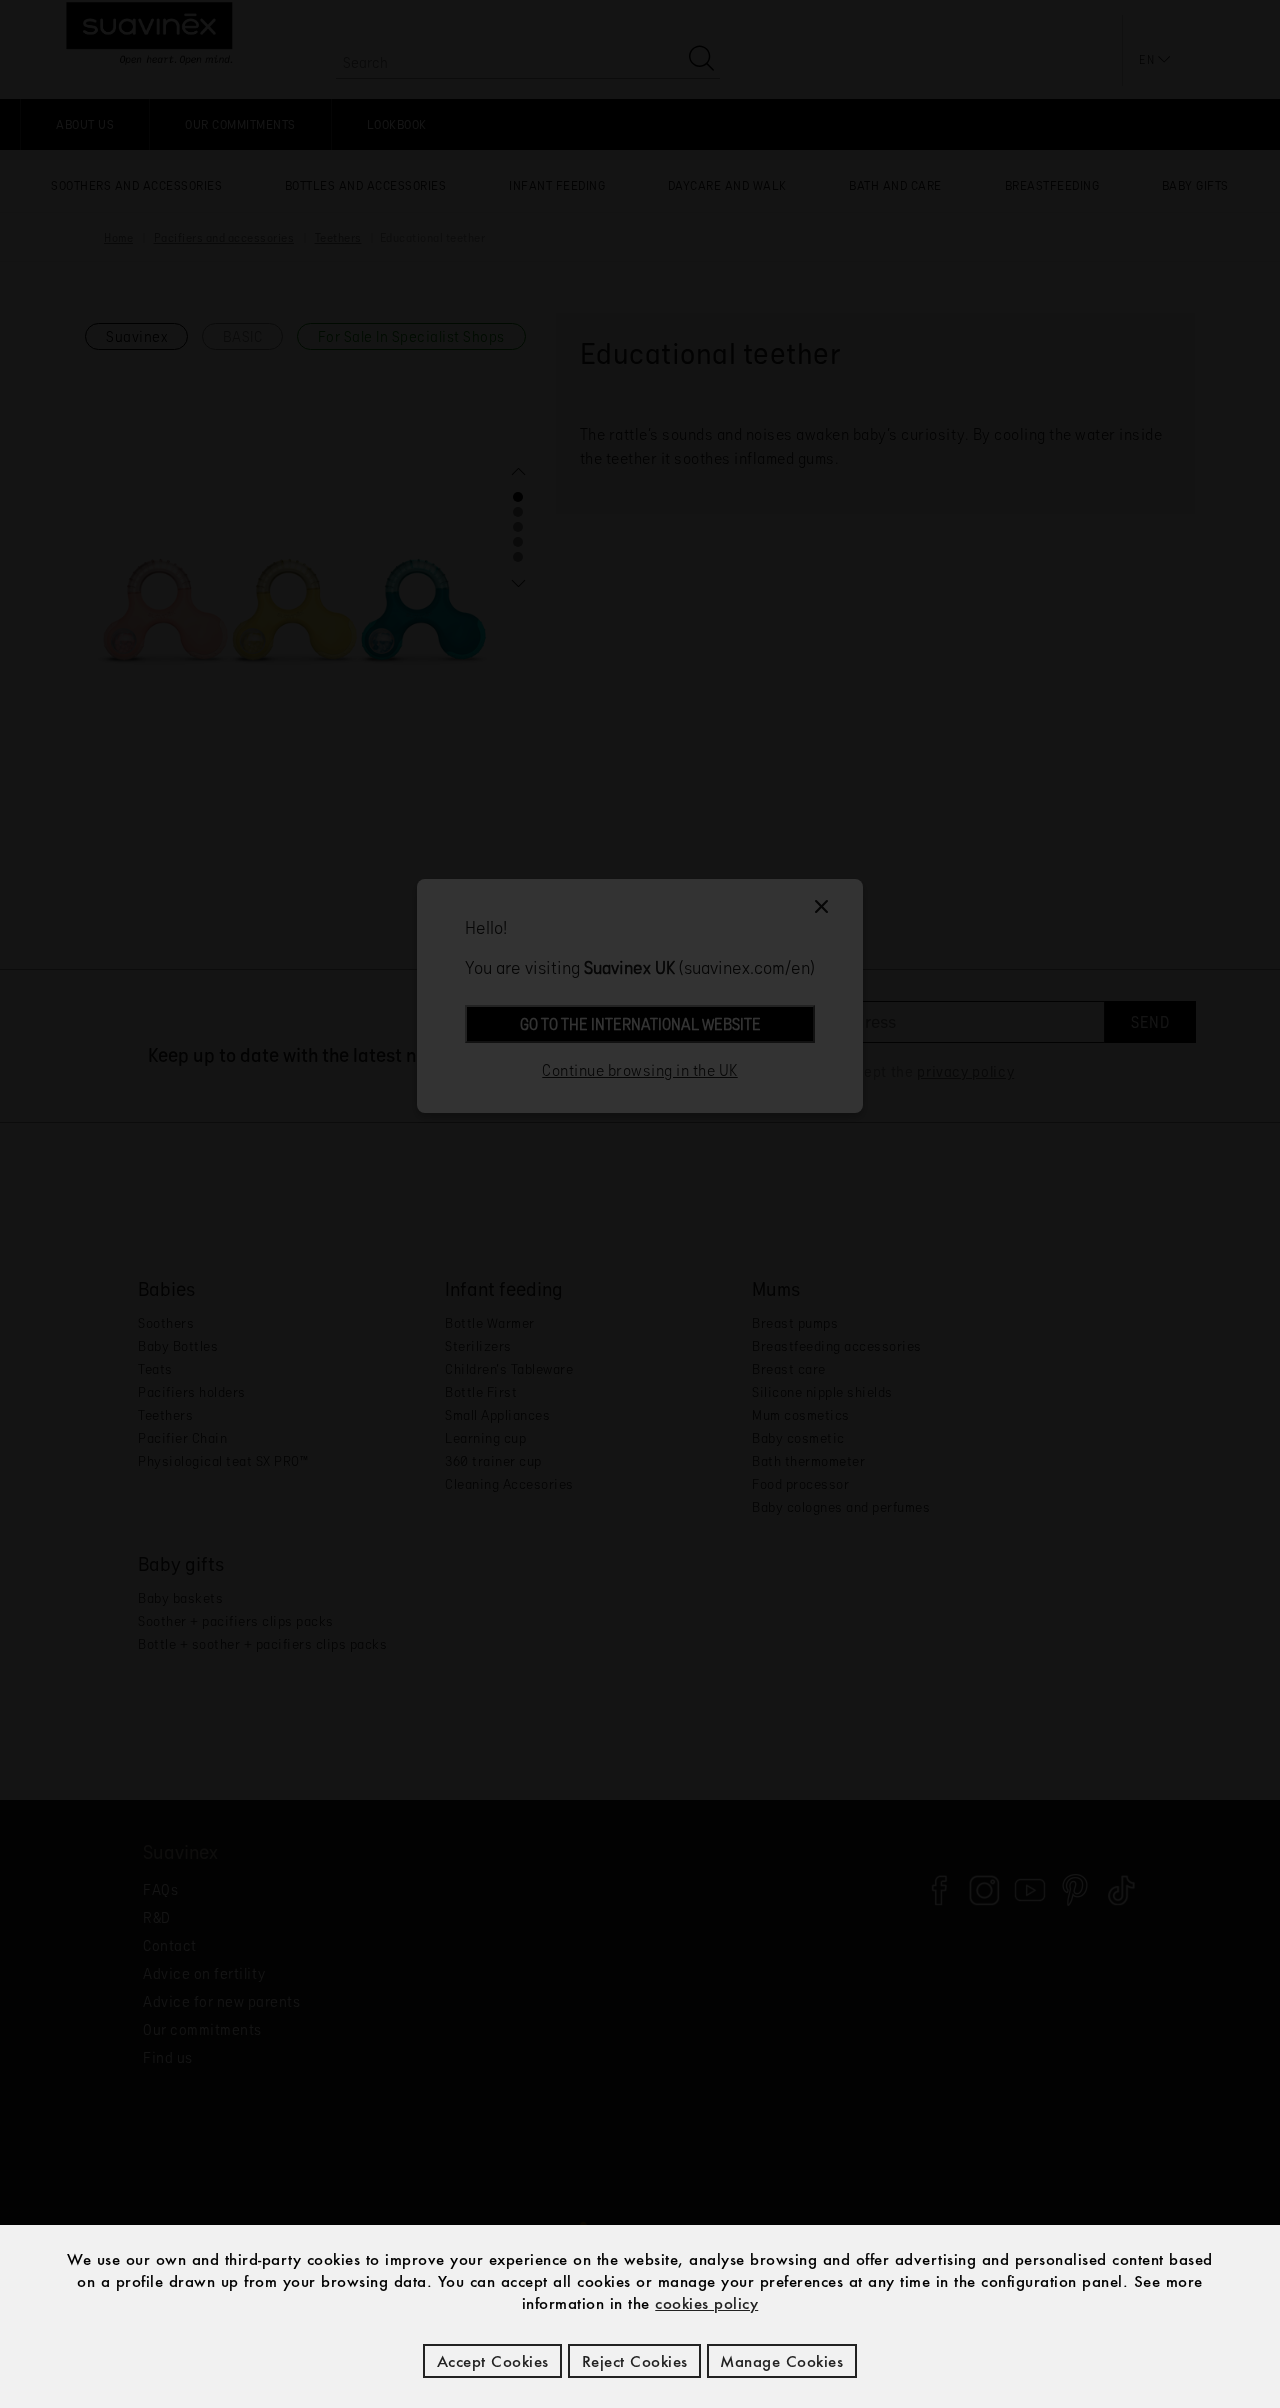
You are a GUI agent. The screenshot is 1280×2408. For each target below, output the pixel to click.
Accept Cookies (493, 2361)
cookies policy (706, 2303)
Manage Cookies (781, 2361)
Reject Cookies (635, 2361)
